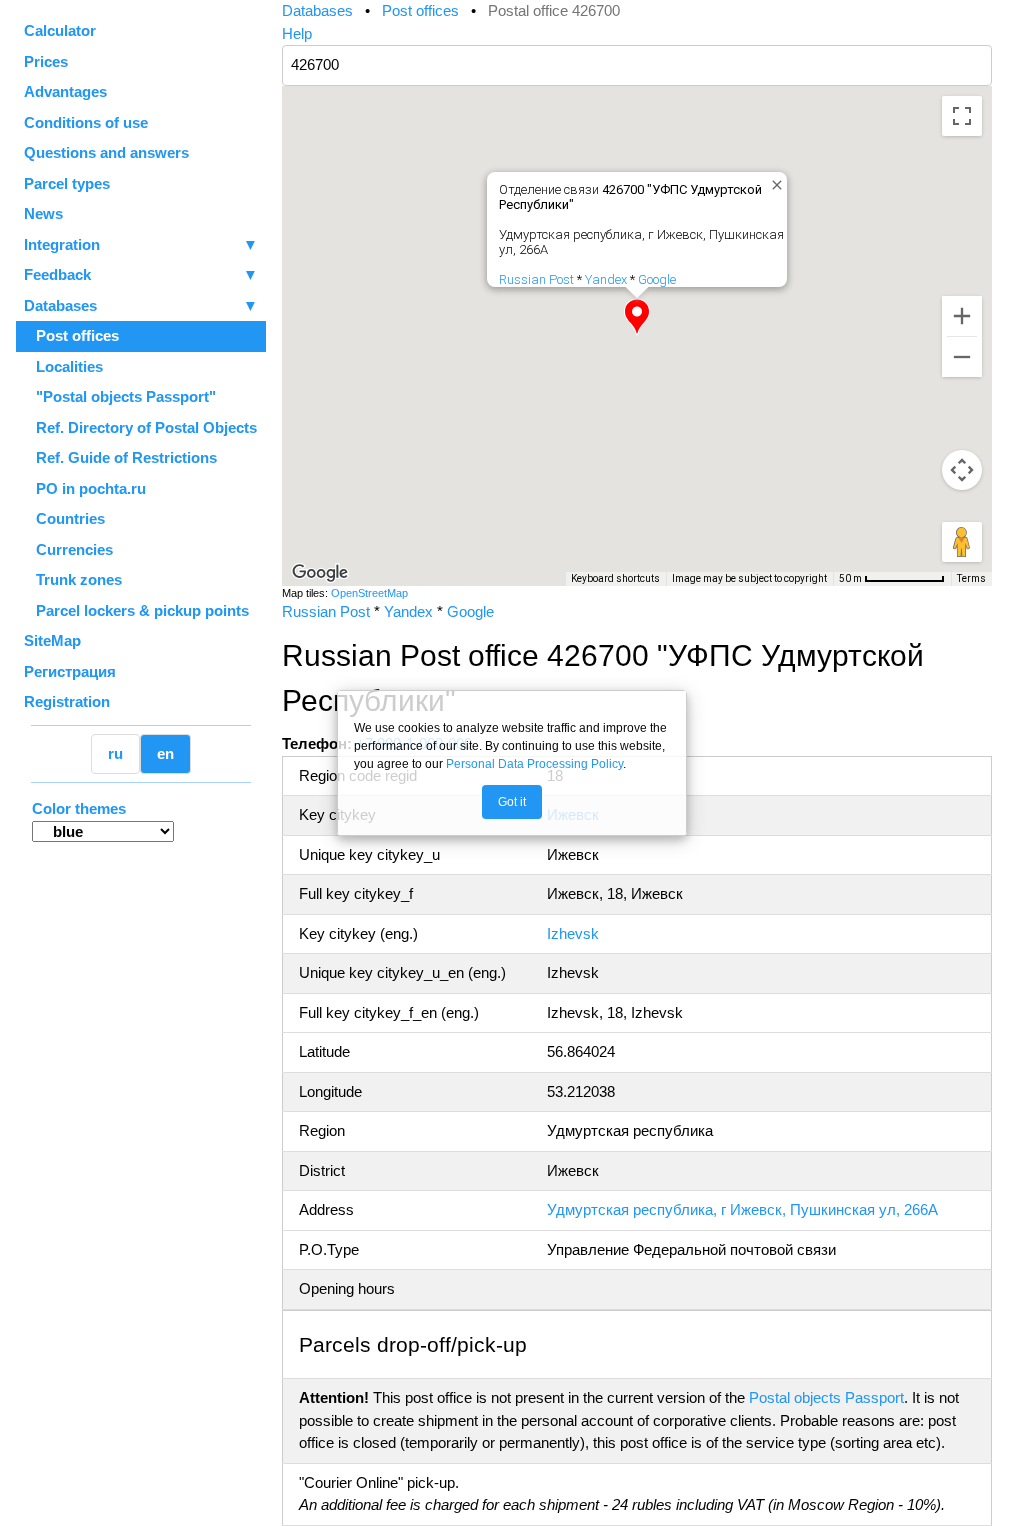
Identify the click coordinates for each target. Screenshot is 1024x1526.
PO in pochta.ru (85, 488)
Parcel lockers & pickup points (136, 610)
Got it (512, 802)
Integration (141, 244)
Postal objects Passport (826, 1397)
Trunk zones (73, 579)
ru (115, 753)
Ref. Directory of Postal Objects (140, 427)
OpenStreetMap (369, 593)
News (43, 213)
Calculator (60, 30)
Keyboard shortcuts (615, 578)
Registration (67, 701)
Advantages (65, 91)
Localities (63, 366)
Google (657, 279)
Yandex (606, 279)
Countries (64, 518)
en (165, 753)
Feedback (141, 274)
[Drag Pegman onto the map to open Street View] (962, 542)
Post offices (71, 335)
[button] (637, 317)
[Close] (773, 181)
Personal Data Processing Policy (534, 764)
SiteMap (52, 640)
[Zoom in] (962, 316)
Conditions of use (86, 122)
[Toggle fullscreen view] (962, 116)
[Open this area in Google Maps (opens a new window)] (320, 573)
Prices (46, 61)
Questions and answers (106, 152)
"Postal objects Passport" (120, 396)
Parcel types (67, 183)
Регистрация (70, 671)
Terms (971, 578)
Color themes (79, 808)
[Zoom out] (962, 357)
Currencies (68, 549)
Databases (60, 305)
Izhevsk (573, 933)
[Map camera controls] (962, 470)
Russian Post (536, 279)
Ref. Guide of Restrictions (120, 457)
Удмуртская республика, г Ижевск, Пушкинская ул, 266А (742, 1209)
